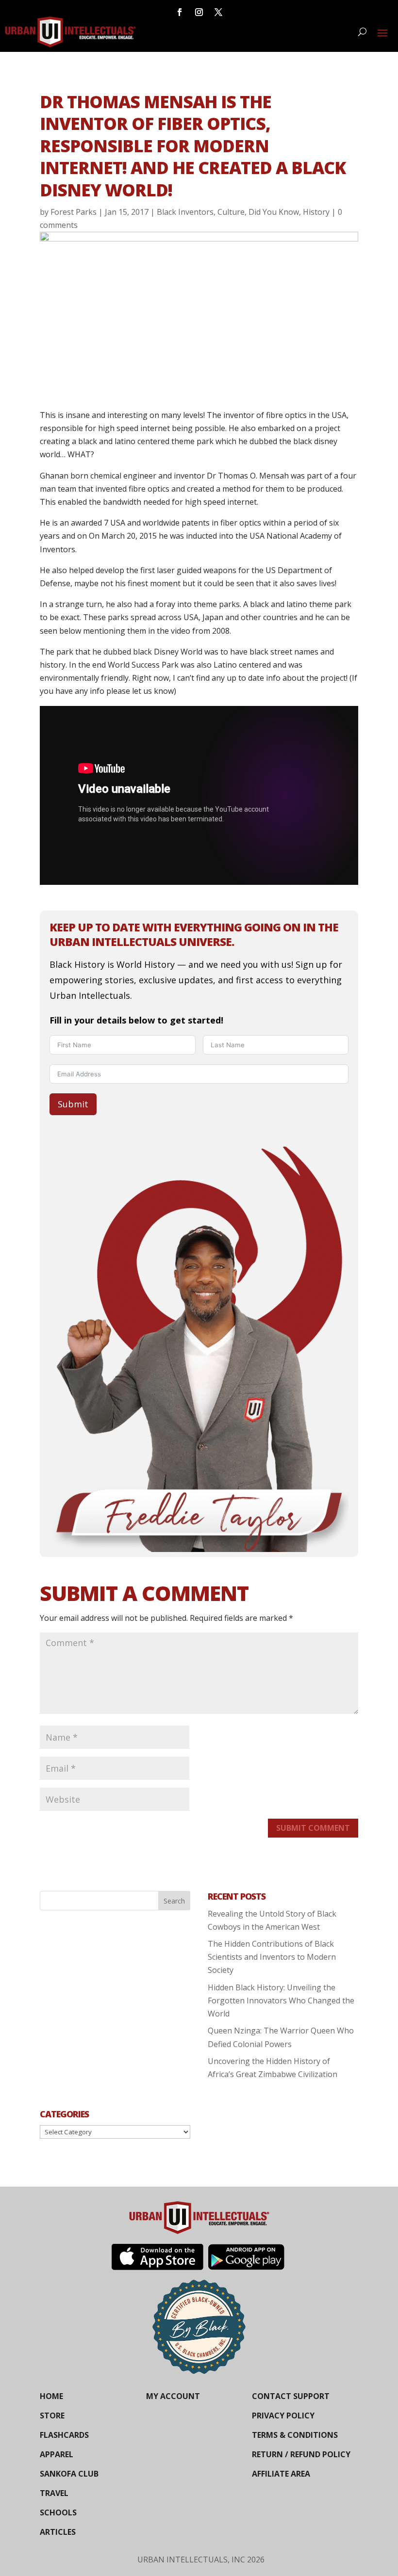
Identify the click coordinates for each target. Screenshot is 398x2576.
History (316, 212)
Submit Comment (313, 1828)
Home (51, 2396)
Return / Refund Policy (301, 2454)
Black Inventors (185, 212)
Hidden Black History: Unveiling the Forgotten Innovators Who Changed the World (281, 2000)
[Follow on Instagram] (199, 12)
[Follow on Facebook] (180, 12)
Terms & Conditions (295, 2435)
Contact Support (291, 2396)
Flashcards (64, 2435)
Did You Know (274, 212)
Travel (54, 2493)
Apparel (57, 2454)
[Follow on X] (218, 12)
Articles (58, 2532)
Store (52, 2416)
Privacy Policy (283, 2416)
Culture (231, 212)
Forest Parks (74, 212)
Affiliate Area (281, 2474)
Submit (73, 1104)
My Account (173, 2396)
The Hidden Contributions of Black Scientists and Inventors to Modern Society (272, 1957)
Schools (58, 2512)
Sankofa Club (69, 2474)
